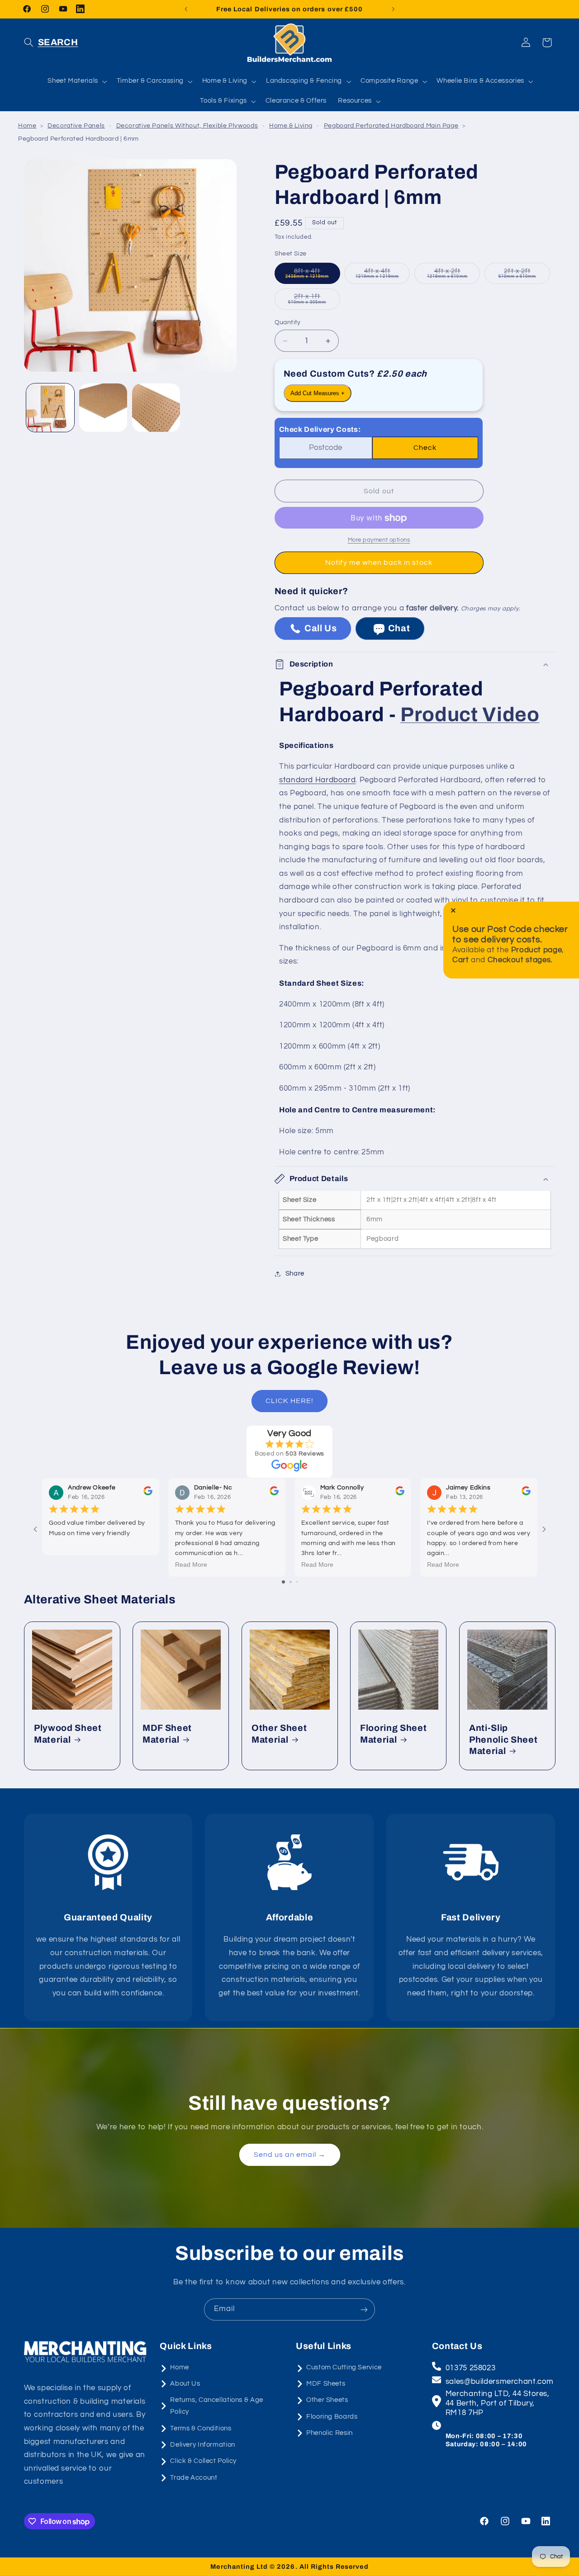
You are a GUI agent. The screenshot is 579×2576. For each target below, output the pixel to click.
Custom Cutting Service (344, 2367)
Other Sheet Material (279, 1734)
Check (425, 448)
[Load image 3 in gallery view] (156, 407)
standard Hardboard (317, 780)
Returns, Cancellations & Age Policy (217, 2406)
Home (27, 126)
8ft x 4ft (313, 276)
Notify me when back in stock (379, 563)
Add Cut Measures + (318, 393)
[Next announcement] (393, 9)
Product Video (470, 714)
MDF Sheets (326, 2384)
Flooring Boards (332, 2417)
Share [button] (295, 1274)
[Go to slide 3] (297, 1582)
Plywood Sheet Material (68, 1734)
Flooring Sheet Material (393, 1734)
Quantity (288, 322)
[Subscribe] (364, 2309)
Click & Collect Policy (203, 2461)
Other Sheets (327, 2400)
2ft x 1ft (314, 301)
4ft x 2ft (453, 276)
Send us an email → (289, 2155)
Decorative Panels (76, 126)
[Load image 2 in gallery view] (103, 407)
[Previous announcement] (186, 9)
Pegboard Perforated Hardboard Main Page (391, 126)
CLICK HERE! (289, 1401)
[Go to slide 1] (283, 1582)
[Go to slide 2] (291, 1582)
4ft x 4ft (383, 276)
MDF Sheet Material (167, 1734)
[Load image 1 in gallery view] (50, 407)
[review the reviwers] (147, 1494)
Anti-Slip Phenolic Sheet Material (503, 1739)
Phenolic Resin (330, 2433)
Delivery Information (203, 2445)
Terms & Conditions (201, 2428)
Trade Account (194, 2478)
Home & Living (291, 126)
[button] (51, 43)
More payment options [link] (379, 541)
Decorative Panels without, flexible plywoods (187, 126)
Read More (191, 1564)
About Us (185, 2384)
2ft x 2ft (524, 276)
